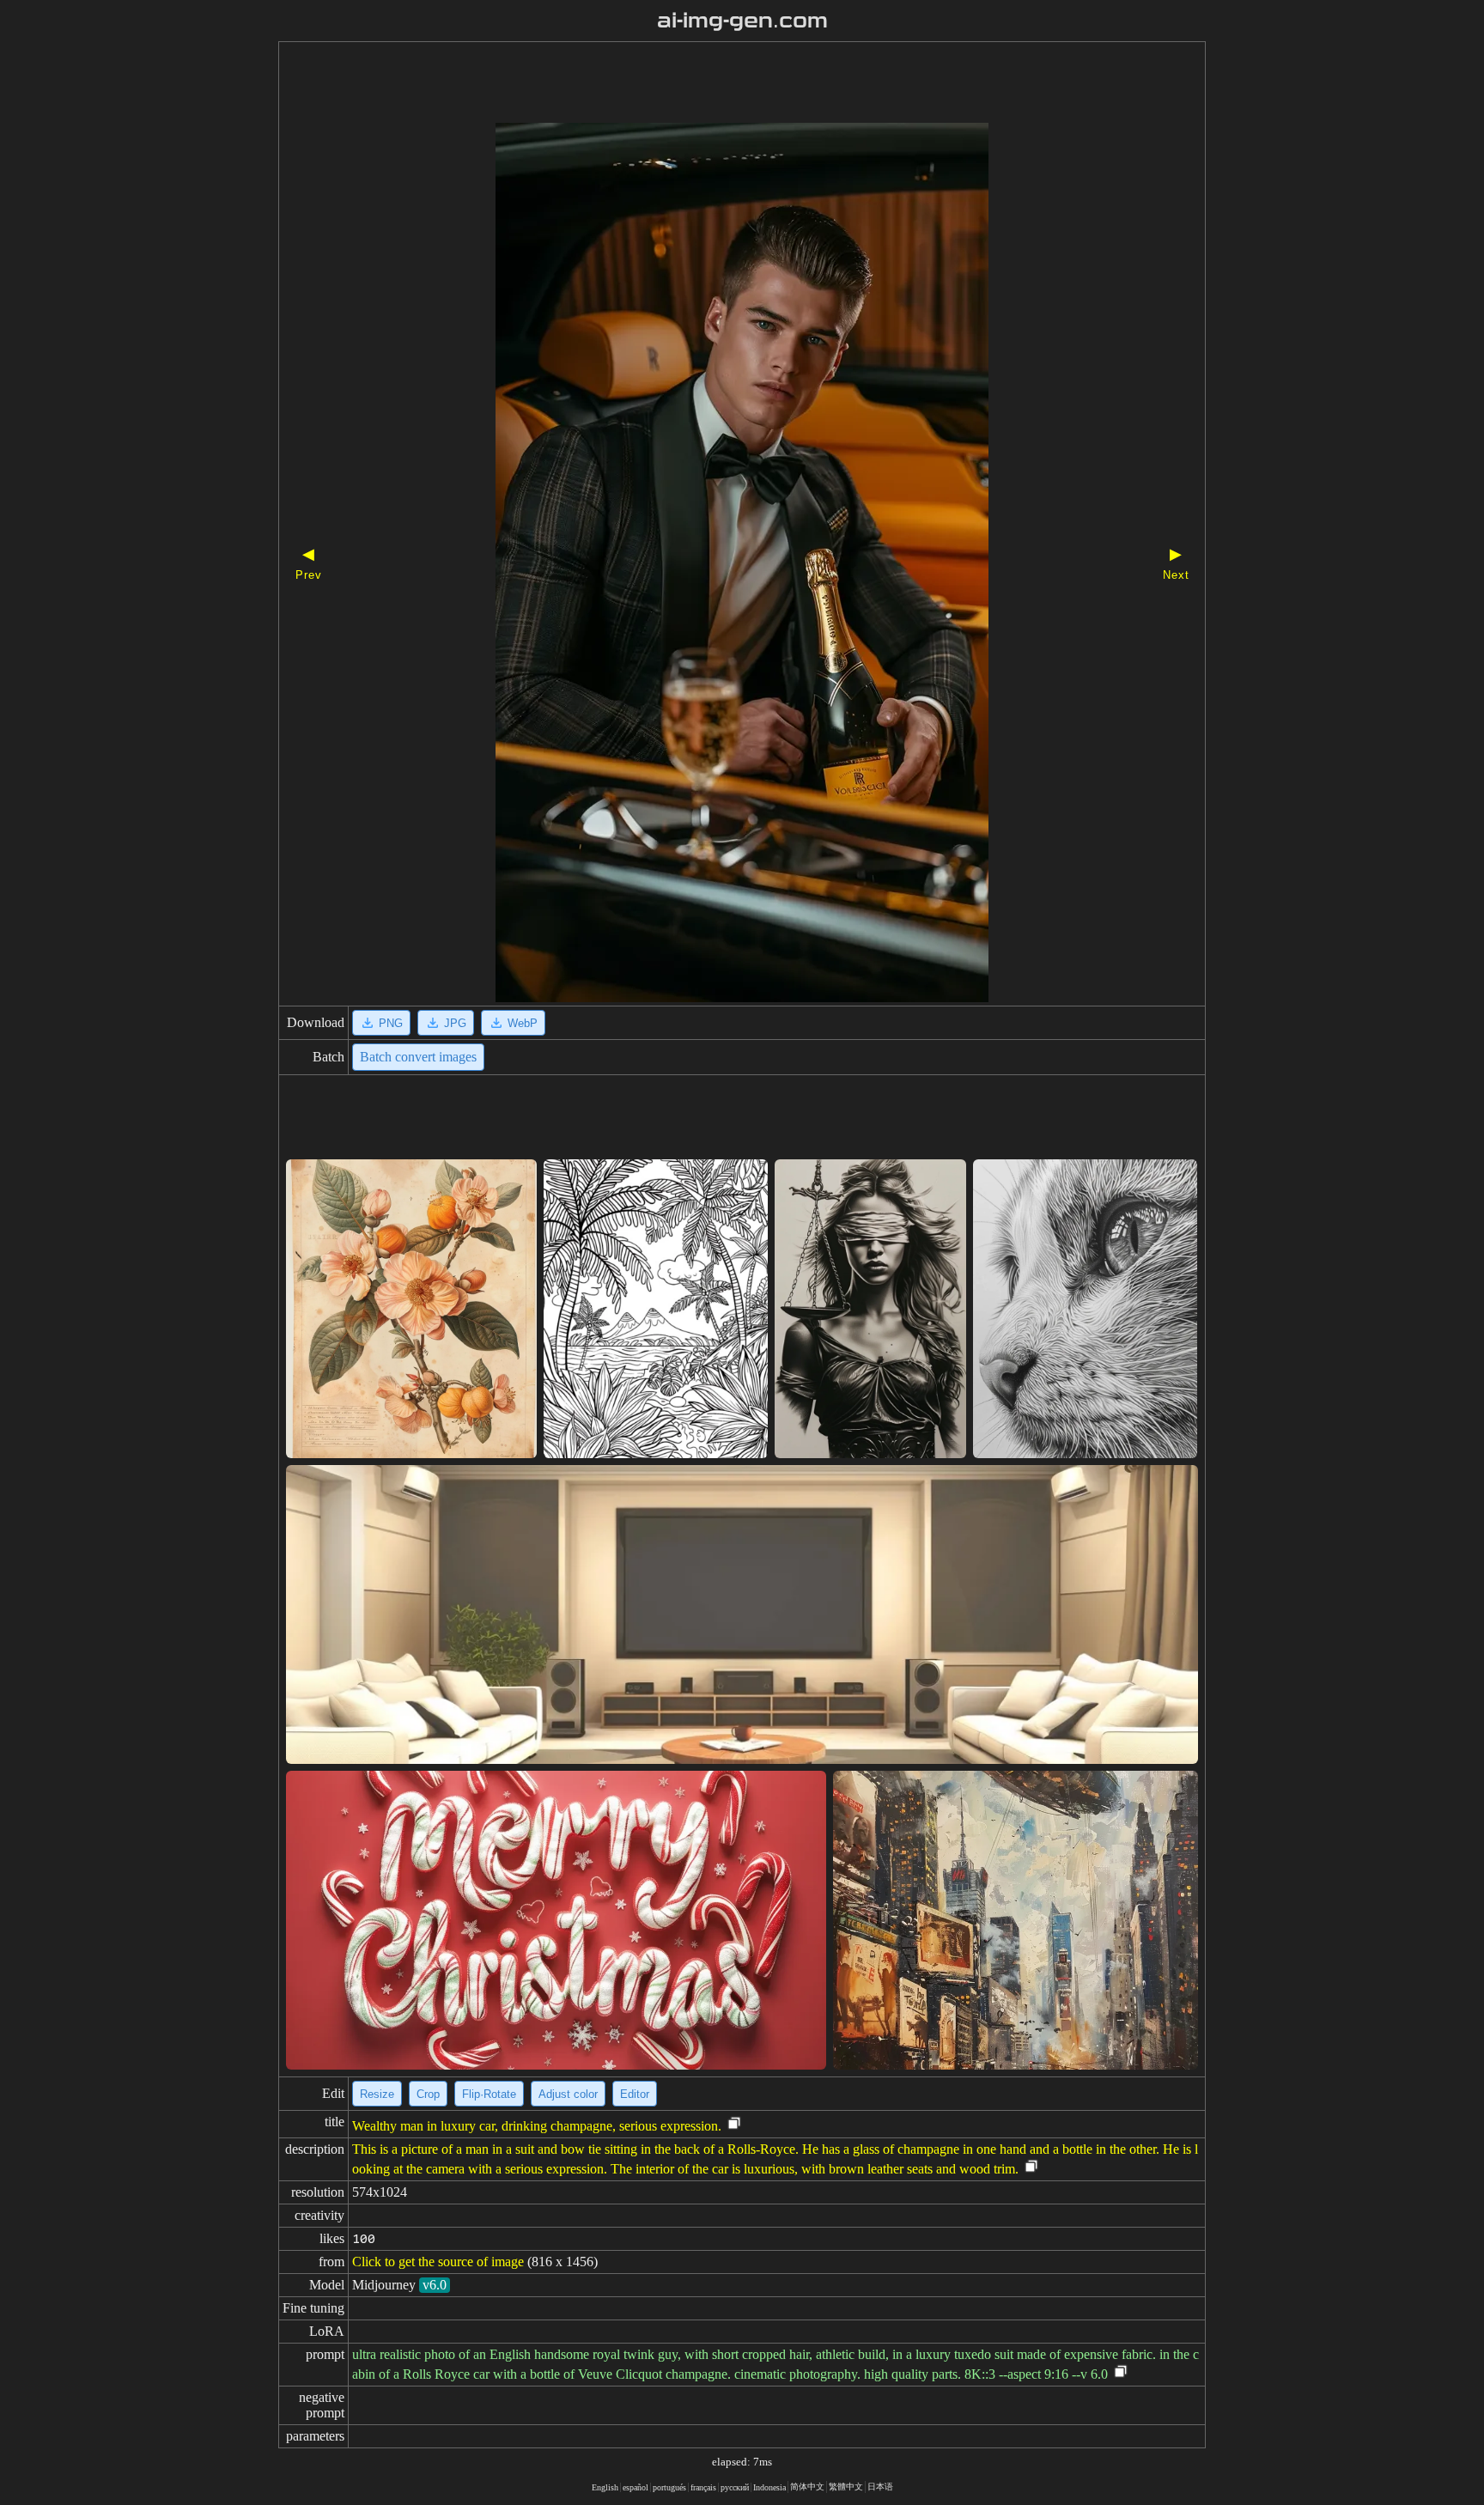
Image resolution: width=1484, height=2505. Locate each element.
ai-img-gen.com (742, 21)
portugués (669, 2487)
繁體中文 (846, 2487)
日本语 (880, 2487)
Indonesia (769, 2487)
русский (735, 2487)
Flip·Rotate (489, 2094)
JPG (455, 1023)
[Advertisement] (712, 84)
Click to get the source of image (438, 2262)
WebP (523, 1023)
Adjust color (568, 2094)
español (636, 2487)
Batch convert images (418, 1057)
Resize (377, 2094)
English (605, 2487)
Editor (635, 2094)
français (703, 2487)
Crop (428, 2094)
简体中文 (807, 2487)
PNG (391, 1023)
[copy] (734, 2124)
